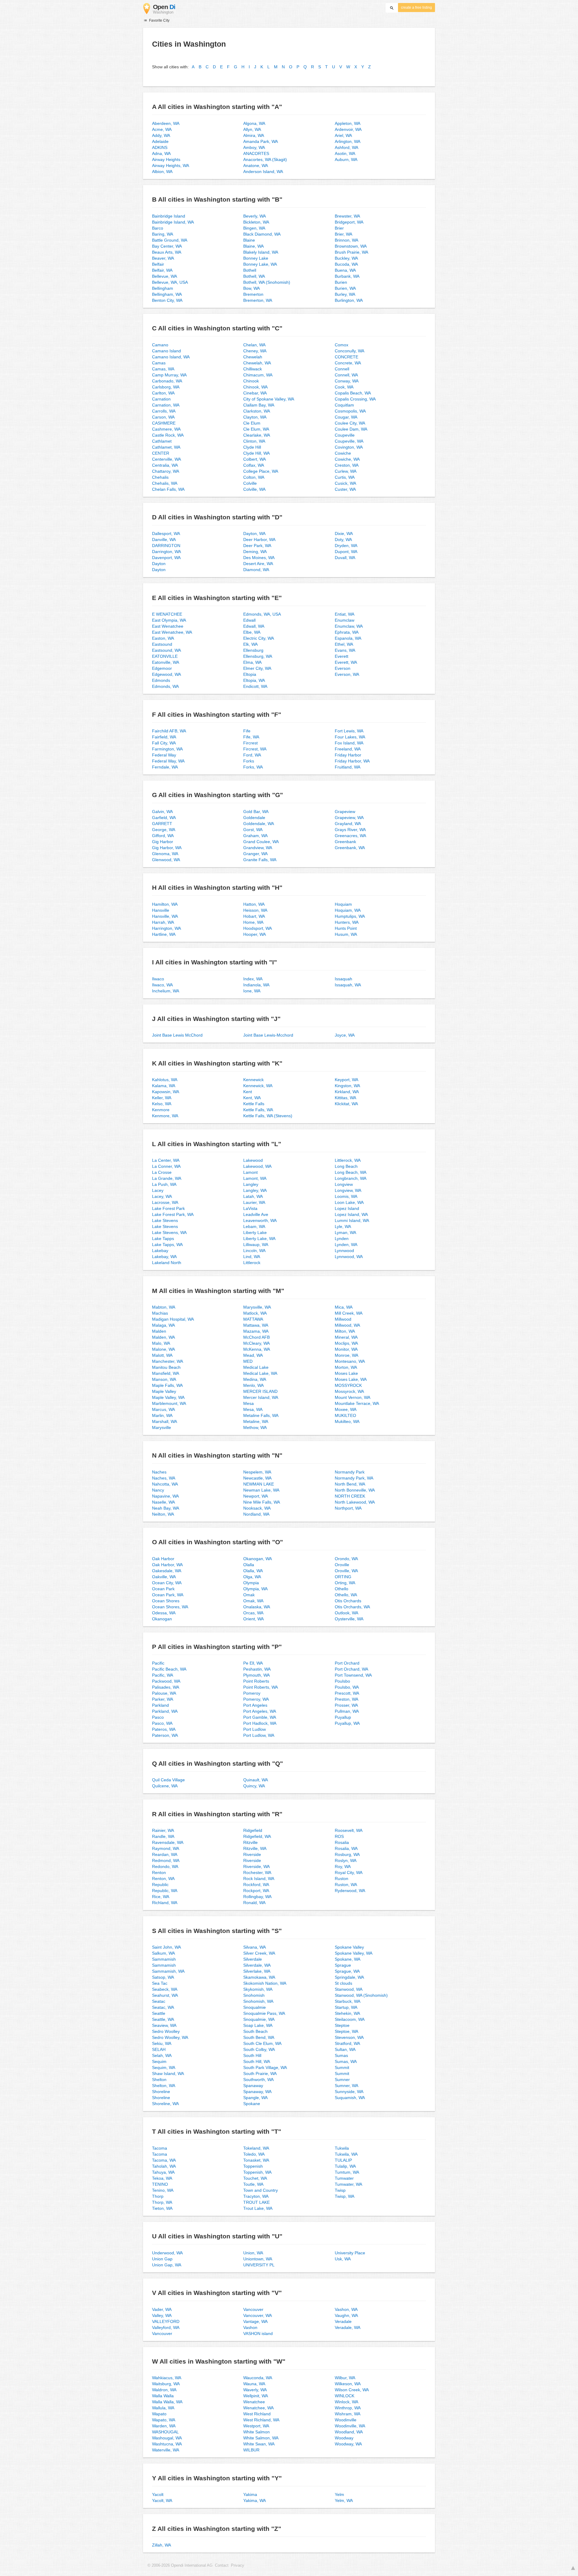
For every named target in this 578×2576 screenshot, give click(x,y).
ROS (339, 1836)
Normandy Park (350, 1472)
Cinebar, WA (255, 393)
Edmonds (161, 680)
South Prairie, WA (260, 2073)
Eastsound (162, 644)
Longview (344, 1184)
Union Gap (162, 2259)
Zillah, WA (162, 2545)
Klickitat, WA (346, 1104)
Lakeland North (167, 1263)
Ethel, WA (344, 644)
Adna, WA (161, 153)
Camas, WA (163, 369)
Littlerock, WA (348, 1160)
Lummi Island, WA (352, 1220)
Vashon (250, 2327)
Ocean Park (163, 1589)
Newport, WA (256, 1496)
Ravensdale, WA (168, 1842)
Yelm (339, 2494)
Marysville (162, 1427)
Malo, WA (161, 1343)
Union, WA (253, 2253)
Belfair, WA (162, 270)
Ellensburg (253, 650)
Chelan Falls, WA (168, 489)
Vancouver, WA (258, 2315)
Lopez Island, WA (351, 1214)
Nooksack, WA (257, 1508)
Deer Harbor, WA (259, 540)
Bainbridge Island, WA (173, 222)
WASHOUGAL (165, 2432)
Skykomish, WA (258, 1989)
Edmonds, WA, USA (262, 614)
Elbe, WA (252, 632)
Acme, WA (162, 129)
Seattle (159, 2013)
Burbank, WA (347, 276)
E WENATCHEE (167, 614)
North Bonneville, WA (355, 1490)
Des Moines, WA (259, 558)
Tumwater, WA (348, 2184)
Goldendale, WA (259, 824)
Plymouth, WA (256, 1675)
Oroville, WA (346, 1571)
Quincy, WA (254, 1786)
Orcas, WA (253, 1613)
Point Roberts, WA (261, 1687)
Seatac (159, 2001)
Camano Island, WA (171, 357)
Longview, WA (348, 1190)
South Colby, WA (259, 2049)
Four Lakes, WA (350, 737)
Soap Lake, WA (258, 2025)
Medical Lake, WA (260, 1373)
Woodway (344, 2438)
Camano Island (166, 351)
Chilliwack (253, 369)
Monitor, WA (346, 1349)
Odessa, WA (164, 1613)
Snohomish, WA (258, 2001)
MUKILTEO (345, 1415)
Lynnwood (344, 1251)
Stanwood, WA (349, 1989)
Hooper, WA (255, 934)
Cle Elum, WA (256, 429)
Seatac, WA (163, 2007)
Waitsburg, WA (166, 2384)
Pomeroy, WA (256, 1699)
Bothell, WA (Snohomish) (267, 282)
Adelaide (160, 141)
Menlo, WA (253, 1385)
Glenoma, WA (165, 854)
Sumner (342, 2080)
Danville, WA (164, 540)
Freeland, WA (348, 749)
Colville (250, 483)
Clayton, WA (255, 417)
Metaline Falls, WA (261, 1415)
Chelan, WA (254, 345)
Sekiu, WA (162, 2043)
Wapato (159, 2414)
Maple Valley (164, 1391)
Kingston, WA (347, 1086)
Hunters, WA (347, 922)
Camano (160, 345)
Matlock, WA (255, 1313)
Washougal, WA (167, 2438)
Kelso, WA (162, 1104)
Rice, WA (161, 1897)
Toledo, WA (254, 2154)
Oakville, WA (164, 1577)
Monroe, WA (346, 1355)
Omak (249, 1595)
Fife (247, 731)
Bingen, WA (254, 228)
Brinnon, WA (346, 240)
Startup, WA (346, 2007)
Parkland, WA (165, 1711)
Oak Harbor (163, 1559)
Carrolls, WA (164, 411)
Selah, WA (162, 2055)
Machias (160, 1313)
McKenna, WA (257, 1349)
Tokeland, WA (256, 2148)
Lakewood (253, 1160)
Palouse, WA (164, 1693)
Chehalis (160, 477)
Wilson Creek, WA (352, 2390)
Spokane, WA (348, 1959)
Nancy (158, 1490)
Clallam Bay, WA (259, 405)
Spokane (252, 2104)
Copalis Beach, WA (353, 393)
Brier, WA (343, 234)
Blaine (249, 240)
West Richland (257, 2414)
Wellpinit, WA (256, 2396)
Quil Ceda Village (168, 1780)
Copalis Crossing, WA (355, 399)
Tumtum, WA (347, 2172)
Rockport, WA (256, 1891)
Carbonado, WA (167, 381)
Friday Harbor (348, 755)
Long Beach (346, 1166)
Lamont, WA (255, 1178)
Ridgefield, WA (257, 1836)
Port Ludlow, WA (259, 1735)
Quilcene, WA (165, 1786)
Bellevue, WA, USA (170, 282)
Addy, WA (161, 135)
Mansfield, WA (166, 1373)
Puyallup (343, 1717)
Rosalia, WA (346, 1848)
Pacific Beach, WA (169, 1669)
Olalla (249, 1565)
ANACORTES (256, 153)
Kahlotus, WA (165, 1080)
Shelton (159, 2080)
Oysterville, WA (349, 1619)
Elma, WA (252, 662)
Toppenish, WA (257, 2172)
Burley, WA (345, 294)
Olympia (251, 1583)
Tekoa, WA (162, 2178)
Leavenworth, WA (260, 1220)
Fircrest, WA (255, 749)
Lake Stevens (165, 1220)
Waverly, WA (255, 2390)
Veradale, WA (348, 2327)
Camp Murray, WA (169, 375)
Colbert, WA (255, 459)
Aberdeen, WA (166, 123)
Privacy (238, 2565)
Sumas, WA (346, 2061)
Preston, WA (346, 1699)
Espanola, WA (348, 638)
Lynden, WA (346, 1245)
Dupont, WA (346, 552)
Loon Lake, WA (349, 1202)
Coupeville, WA (349, 441)
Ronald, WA (254, 1903)
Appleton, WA (348, 123)
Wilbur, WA (345, 2378)
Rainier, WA (163, 1830)
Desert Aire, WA (258, 564)
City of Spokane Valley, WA (269, 399)
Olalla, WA (253, 1571)
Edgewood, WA (166, 674)
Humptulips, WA (350, 916)
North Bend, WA (350, 1484)
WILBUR (251, 2450)
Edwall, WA (254, 626)
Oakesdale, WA (167, 1571)
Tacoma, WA (164, 2160)
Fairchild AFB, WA (169, 731)
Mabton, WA (164, 1307)
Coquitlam (344, 405)
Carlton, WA (163, 393)
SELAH (159, 2049)
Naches (159, 1472)
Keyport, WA (346, 1080)
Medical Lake (256, 1367)
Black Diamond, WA (262, 234)
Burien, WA (345, 288)
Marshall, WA (165, 1421)
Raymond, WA (166, 1848)
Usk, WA (343, 2259)
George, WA (164, 830)
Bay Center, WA (167, 246)
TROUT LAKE (256, 2202)
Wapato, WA (164, 2420)
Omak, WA (253, 1601)
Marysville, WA (257, 1307)
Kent (248, 1092)
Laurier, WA (254, 1202)
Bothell (250, 270)
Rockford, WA (256, 1885)
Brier (339, 228)
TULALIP (343, 2160)
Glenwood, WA (166, 860)
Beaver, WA (163, 258)
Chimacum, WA (258, 375)
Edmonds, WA (165, 686)
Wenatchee (254, 2402)
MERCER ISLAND (260, 1391)
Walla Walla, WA (167, 2402)
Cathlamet (162, 441)
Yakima (250, 2494)
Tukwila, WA (346, 2154)
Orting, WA (345, 1583)
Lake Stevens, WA (169, 1232)
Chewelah (253, 357)
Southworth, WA (258, 2080)
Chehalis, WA (165, 483)
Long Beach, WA (351, 1172)
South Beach (255, 2031)
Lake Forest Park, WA (173, 1214)
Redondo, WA (165, 1866)
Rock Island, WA (259, 1879)
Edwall (249, 620)
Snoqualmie (255, 2007)
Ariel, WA (343, 135)
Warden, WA (164, 2426)
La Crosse (162, 1172)
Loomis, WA (346, 1196)
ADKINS (160, 147)
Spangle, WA (255, 2098)
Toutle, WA (253, 2184)
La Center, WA (166, 1160)
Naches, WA (164, 1478)
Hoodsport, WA (258, 928)
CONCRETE (346, 357)
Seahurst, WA (165, 1995)
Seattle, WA (163, 2019)
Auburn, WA (346, 159)
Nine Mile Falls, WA (262, 1502)
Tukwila (342, 2148)
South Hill (252, 2055)
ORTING (343, 1577)
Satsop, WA (163, 1977)
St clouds (343, 1983)
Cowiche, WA (347, 459)
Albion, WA (162, 172)
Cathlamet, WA (166, 447)
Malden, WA (163, 1337)
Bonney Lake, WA (260, 264)
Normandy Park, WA (354, 1478)
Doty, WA (343, 540)
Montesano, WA (350, 1361)
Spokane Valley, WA (354, 1953)
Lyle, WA (343, 1226)
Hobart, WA (254, 916)
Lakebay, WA (164, 1257)
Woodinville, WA (350, 2426)
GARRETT (162, 824)
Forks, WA (253, 767)
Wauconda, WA (258, 2378)
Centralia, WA (165, 465)
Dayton (159, 564)
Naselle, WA (163, 1502)
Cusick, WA (345, 483)
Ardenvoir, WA (348, 129)
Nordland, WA (256, 1514)
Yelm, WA (344, 2500)
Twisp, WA (345, 2196)
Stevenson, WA (349, 2037)
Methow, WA (255, 1427)
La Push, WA (164, 1184)
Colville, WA (254, 489)
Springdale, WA (349, 1977)
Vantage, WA (255, 2321)
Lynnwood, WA (349, 1257)
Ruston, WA (346, 1885)
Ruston (342, 1879)
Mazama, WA (256, 1331)
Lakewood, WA (257, 1166)
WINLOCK (345, 2396)
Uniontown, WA (258, 2259)
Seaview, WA (164, 2025)
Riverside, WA (256, 1866)
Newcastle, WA (257, 1478)
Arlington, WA (348, 141)
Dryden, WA (346, 546)
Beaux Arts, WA (167, 252)
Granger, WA (255, 854)
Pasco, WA (162, 1723)
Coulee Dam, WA (351, 429)
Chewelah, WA (257, 363)
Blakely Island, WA (261, 252)
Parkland (160, 1705)
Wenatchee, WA (258, 2408)
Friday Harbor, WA (352, 761)
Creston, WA (347, 465)
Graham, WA (255, 836)
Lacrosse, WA (165, 1202)
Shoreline (161, 2092)
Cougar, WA (346, 417)
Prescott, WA (347, 1693)
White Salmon (256, 2432)
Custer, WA (345, 489)
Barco (158, 228)
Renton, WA (163, 1879)
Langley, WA (255, 1190)
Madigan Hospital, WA (173, 1319)
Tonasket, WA (256, 2160)
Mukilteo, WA (347, 1421)
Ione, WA (252, 991)
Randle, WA (163, 1836)
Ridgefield (253, 1830)
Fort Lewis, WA (349, 731)
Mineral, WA (346, 1337)
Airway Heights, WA (171, 165)
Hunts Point (346, 928)
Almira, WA (254, 135)
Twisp (340, 2190)
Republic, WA (165, 1891)
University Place (350, 2253)
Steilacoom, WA (350, 2019)
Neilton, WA (163, 1514)
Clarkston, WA (257, 411)
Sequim (159, 2061)
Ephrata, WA (347, 632)
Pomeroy (252, 1693)
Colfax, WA (254, 465)
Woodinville (346, 2420)
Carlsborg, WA (166, 387)
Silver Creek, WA (259, 1953)
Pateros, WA (164, 1729)
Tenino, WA (163, 2190)
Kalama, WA (164, 1086)
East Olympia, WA (169, 620)
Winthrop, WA (348, 2408)
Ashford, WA (346, 147)
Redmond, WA (166, 1860)
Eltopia (250, 674)
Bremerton (253, 294)
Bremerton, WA (258, 300)
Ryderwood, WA (350, 1891)
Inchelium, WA (166, 991)
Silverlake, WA (257, 1971)
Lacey (158, 1190)
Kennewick (253, 1080)
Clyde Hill (252, 447)
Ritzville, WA (255, 1848)
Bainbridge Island (169, 216)
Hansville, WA (165, 916)
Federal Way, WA (168, 761)
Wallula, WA (163, 2408)
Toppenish (253, 2166)
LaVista (250, 1208)
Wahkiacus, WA (167, 2378)
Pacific (158, 1663)
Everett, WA (346, 662)
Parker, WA (163, 1699)
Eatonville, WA (166, 662)
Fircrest (250, 743)
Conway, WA (347, 381)
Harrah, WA (163, 922)
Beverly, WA (255, 216)
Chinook (251, 381)
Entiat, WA (345, 614)
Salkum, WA (163, 1953)
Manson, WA (164, 1379)
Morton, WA (346, 1367)
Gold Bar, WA (256, 812)
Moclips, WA (346, 1343)
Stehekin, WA (347, 2013)
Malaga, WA (163, 1325)
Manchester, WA (168, 1361)
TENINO (160, 2184)
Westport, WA (256, 2426)
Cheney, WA (255, 351)
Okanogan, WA (258, 1559)
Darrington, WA (166, 552)
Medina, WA (255, 1379)
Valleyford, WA (166, 2327)
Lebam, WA (254, 1226)
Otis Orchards (348, 1601)
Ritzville (250, 1842)
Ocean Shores (166, 1601)
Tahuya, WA (163, 2172)
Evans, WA (345, 650)
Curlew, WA (346, 471)
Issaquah (343, 979)
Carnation (161, 399)
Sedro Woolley (166, 2031)
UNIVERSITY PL (259, 2265)
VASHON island (258, 2333)
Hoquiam (343, 904)
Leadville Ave (256, 1214)
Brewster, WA (347, 216)
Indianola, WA (256, 985)
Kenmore (161, 1110)
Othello (342, 1589)
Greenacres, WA (350, 836)
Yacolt (158, 2494)
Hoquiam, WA (348, 910)
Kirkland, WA (347, 1092)
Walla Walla (163, 2396)
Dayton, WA (254, 533)
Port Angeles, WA (260, 1711)
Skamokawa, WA (259, 1977)
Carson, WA (163, 417)
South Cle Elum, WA (262, 2043)
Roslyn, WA (346, 1860)
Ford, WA (252, 755)
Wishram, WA (348, 2414)
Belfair (158, 264)
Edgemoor (162, 668)
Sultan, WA (345, 2049)
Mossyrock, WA (349, 1391)
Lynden (342, 1239)
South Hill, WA (257, 2061)
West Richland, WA (261, 2420)
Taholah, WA (164, 2166)
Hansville (161, 910)
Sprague (343, 1965)
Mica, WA (344, 1307)
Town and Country (261, 2190)
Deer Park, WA (257, 546)
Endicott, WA (255, 686)
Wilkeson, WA (348, 2384)
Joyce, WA (345, 1035)
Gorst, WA (253, 830)
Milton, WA (345, 1331)
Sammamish (164, 1959)
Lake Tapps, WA (167, 1245)
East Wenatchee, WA (172, 632)
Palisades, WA (166, 1687)
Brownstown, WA (351, 246)
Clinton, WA (254, 441)
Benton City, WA (167, 300)
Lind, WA (252, 1257)
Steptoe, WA (346, 2031)
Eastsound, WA (166, 650)
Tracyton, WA (256, 2196)
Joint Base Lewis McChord (177, 1035)
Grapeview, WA (349, 818)
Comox (342, 345)
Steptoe (342, 2025)
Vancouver (162, 2333)
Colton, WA (254, 477)
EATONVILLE (165, 656)
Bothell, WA (254, 276)
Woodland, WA (349, 2432)
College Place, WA (261, 471)
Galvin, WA (162, 812)
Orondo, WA (346, 1559)
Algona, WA (254, 123)
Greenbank (345, 842)
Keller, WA (162, 1098)
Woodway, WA (348, 2444)
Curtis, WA (345, 477)
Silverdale (253, 1959)
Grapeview (345, 812)
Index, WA (253, 979)
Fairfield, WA (164, 737)
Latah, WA (253, 1196)
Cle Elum (252, 423)
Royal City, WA (349, 1872)
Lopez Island (347, 1208)
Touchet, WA (255, 2178)
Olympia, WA (255, 1589)
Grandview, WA (258, 848)
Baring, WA (163, 234)
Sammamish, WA (168, 1971)
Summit (342, 2067)
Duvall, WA (345, 558)
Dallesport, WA (166, 533)
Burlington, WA (349, 300)
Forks (249, 761)
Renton (159, 1872)
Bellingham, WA (167, 294)
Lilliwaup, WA (256, 1245)
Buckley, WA (346, 258)
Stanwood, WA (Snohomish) (361, 1995)
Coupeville (345, 435)
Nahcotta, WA (165, 1484)
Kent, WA (252, 1098)
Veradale (343, 2321)
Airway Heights (166, 159)
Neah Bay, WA (166, 1508)
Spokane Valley (349, 1947)
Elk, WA (250, 644)
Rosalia (342, 1842)
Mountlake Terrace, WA (357, 1403)
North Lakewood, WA (355, 1502)
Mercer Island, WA (261, 1397)
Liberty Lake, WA (259, 1239)
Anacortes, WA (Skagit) (265, 159)
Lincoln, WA (254, 1251)
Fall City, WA (164, 743)
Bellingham (163, 288)
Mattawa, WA (256, 1325)
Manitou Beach (166, 1367)
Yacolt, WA (162, 2500)
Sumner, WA (346, 2086)
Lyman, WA (345, 1232)
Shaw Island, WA (168, 2073)
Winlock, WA (346, 2402)
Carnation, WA (166, 405)
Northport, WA (348, 1508)
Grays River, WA (350, 830)
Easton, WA (163, 638)
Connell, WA (346, 375)
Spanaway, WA (257, 2092)
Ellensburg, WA (258, 656)
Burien (341, 282)
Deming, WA (255, 552)
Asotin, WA (345, 153)
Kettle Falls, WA (258, 1110)
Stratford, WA (347, 2043)
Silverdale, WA (257, 1965)
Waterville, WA (166, 2450)
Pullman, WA (347, 1711)
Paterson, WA (165, 1735)
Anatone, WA (256, 165)
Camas (159, 363)
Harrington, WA (166, 928)
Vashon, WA (346, 2309)
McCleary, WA (256, 1343)
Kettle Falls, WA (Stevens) (268, 1116)
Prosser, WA (346, 1705)
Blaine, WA (253, 246)
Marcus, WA (163, 1409)
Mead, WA (253, 1355)
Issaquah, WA (348, 985)
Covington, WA (349, 447)
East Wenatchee (168, 626)
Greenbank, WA (350, 848)
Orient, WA (253, 1619)
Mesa (249, 1403)
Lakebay (160, 1251)
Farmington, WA (167, 749)
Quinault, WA (256, 1780)
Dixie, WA (344, 533)
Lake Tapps (163, 1239)
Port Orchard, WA (351, 1669)
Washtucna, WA (167, 2444)
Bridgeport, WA (349, 222)
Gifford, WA (163, 836)
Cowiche (343, 453)
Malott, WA (162, 1355)
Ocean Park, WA (168, 1595)
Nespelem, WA (257, 1472)
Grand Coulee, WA (261, 842)
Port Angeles (255, 1705)
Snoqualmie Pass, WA (264, 2013)
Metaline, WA (256, 1421)
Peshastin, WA (257, 1669)
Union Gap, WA (167, 2265)
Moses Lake (346, 1373)
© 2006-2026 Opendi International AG (180, 2565)
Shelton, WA (164, 2086)
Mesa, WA (253, 1409)
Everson (343, 668)
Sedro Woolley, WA (170, 2037)
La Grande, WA (167, 1178)
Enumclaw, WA (349, 626)
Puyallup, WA (347, 1723)
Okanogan (162, 1619)
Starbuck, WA (348, 2001)
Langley (251, 1184)
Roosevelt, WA (349, 1830)
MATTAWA (253, 1319)
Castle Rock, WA (168, 435)
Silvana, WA (255, 1947)
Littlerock (252, 1263)
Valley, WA (162, 2315)
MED (248, 1361)
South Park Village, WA (265, 2067)
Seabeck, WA (165, 1989)
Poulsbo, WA (347, 1687)
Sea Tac (160, 1983)
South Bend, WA (259, 2037)
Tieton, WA (162, 2208)
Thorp (158, 2196)
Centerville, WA (166, 459)
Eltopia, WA (254, 680)
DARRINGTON (166, 546)
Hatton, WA (254, 904)
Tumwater (344, 2178)
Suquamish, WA (350, 2098)
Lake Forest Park (168, 1208)
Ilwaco (158, 979)
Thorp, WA (162, 2202)
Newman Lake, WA (261, 1490)
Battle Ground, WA (170, 240)
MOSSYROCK (348, 1385)
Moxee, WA (346, 1409)
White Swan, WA (259, 2444)
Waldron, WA (164, 2390)
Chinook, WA (255, 387)
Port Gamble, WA (260, 1717)
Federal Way (164, 755)
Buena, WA (345, 270)
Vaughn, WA (346, 2315)
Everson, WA (347, 674)
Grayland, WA (348, 824)
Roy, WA (343, 1866)
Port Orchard (347, 1663)
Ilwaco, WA (162, 985)
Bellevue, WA (165, 276)
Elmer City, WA (257, 668)
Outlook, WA (346, 1613)
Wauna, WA (254, 2384)
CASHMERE (164, 423)
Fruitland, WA (348, 767)
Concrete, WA (348, 363)
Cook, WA (344, 387)
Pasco (158, 1717)
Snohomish (254, 1995)
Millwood (343, 1319)
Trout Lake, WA (258, 2208)
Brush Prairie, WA (351, 252)
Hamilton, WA (165, 904)
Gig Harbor (163, 842)
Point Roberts (256, 1681)
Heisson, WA (255, 910)
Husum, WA (346, 934)
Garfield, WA (164, 818)
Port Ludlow (255, 1729)
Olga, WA (252, 1577)
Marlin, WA (162, 1415)
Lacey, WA (162, 1196)
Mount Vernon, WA (353, 1397)
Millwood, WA (347, 1325)
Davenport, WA (166, 558)
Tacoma (160, 2148)
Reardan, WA (165, 1854)
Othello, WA (346, 1595)
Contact (222, 2565)
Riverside (252, 1854)
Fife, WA (251, 737)
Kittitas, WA (345, 1098)
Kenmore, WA (165, 1116)
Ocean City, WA (167, 1583)
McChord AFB (256, 1337)
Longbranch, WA (351, 1178)
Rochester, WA (257, 1872)
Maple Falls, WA (167, 1385)
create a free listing (416, 8)
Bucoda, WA (346, 264)
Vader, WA (162, 2309)
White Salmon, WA (261, 2438)
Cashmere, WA (166, 429)
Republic (160, 1885)
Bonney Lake (256, 258)
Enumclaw (345, 620)
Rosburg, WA (347, 1854)
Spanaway (253, 2086)
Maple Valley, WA (168, 1397)
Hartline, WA (164, 934)
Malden (159, 1331)
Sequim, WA (164, 2067)
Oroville (342, 1565)
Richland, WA (165, 1903)
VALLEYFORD (166, 2321)
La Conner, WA (166, 1166)
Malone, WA (163, 1349)
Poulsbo (342, 1681)
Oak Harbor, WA (167, 1565)
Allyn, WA (252, 129)
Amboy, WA (254, 147)
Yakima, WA (255, 2500)
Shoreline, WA (165, 2104)
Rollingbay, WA (257, 1897)
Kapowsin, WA (166, 1092)
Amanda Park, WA (261, 141)
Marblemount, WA (169, 1403)
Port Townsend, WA (353, 1675)
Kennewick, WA (258, 1086)
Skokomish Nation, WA (265, 1983)
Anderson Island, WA (263, 172)
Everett (342, 656)
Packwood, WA (166, 1681)
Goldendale (254, 818)
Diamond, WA (256, 570)
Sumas (341, 2055)
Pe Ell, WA (253, 1663)
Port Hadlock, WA (260, 1723)
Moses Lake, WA (351, 1379)
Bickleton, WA (256, 222)
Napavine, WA (165, 1496)
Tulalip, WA (345, 2166)
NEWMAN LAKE (259, 1484)
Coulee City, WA (350, 423)
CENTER (161, 453)
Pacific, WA (163, 1675)
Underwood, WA (167, 2253)
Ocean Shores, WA (170, 1607)
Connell (342, 369)
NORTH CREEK (350, 1496)
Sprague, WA (347, 1971)
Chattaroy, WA (166, 471)
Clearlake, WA (257, 435)
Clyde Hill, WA (256, 453)
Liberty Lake (255, 1232)
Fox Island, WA (349, 743)
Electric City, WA (259, 638)
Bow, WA (252, 288)
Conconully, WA (350, 351)
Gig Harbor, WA (167, 848)
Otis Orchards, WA (352, 1607)
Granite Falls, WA (260, 860)
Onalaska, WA (257, 1607)
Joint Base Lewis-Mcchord (268, 1035)
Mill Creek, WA (349, 1313)
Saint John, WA (166, 1947)
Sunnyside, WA (349, 2092)
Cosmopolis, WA (350, 411)
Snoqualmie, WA (259, 2019)
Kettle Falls (254, 1104)
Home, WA (253, 922)
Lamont (250, 1172)
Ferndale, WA (165, 767)
